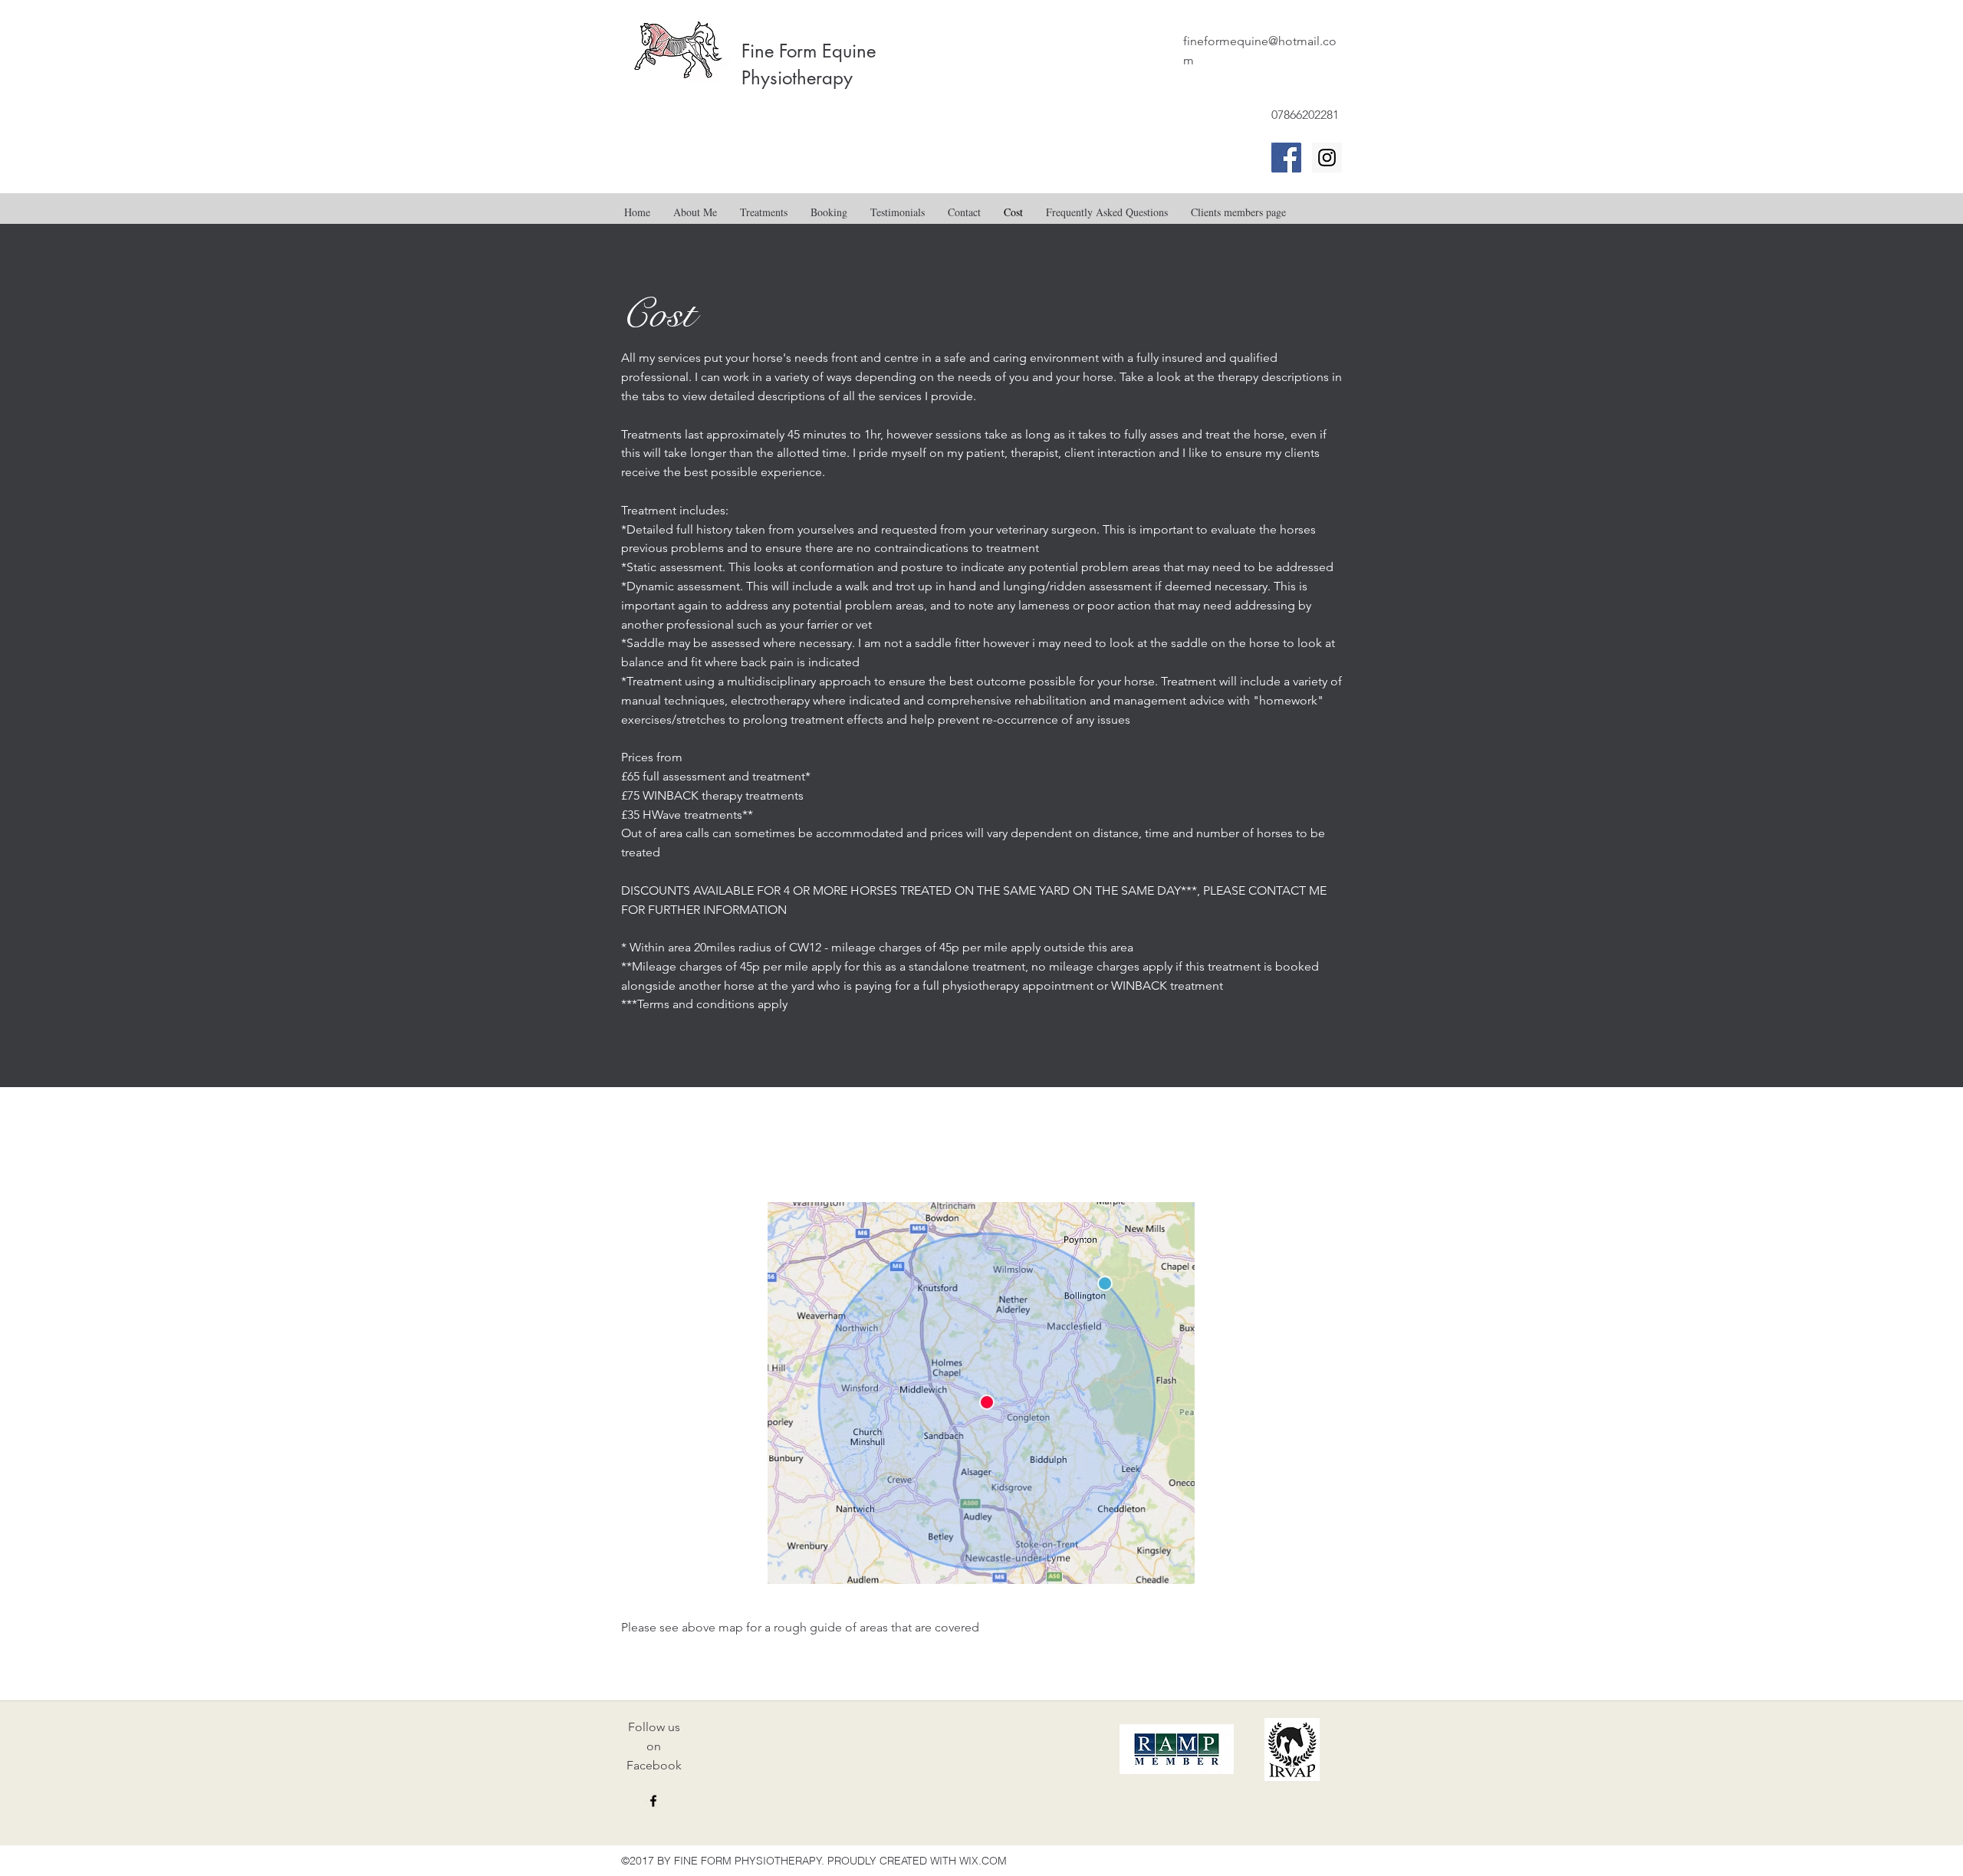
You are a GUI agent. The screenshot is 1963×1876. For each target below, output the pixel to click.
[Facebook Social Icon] (1286, 158)
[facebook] (653, 1801)
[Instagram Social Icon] (1327, 158)
